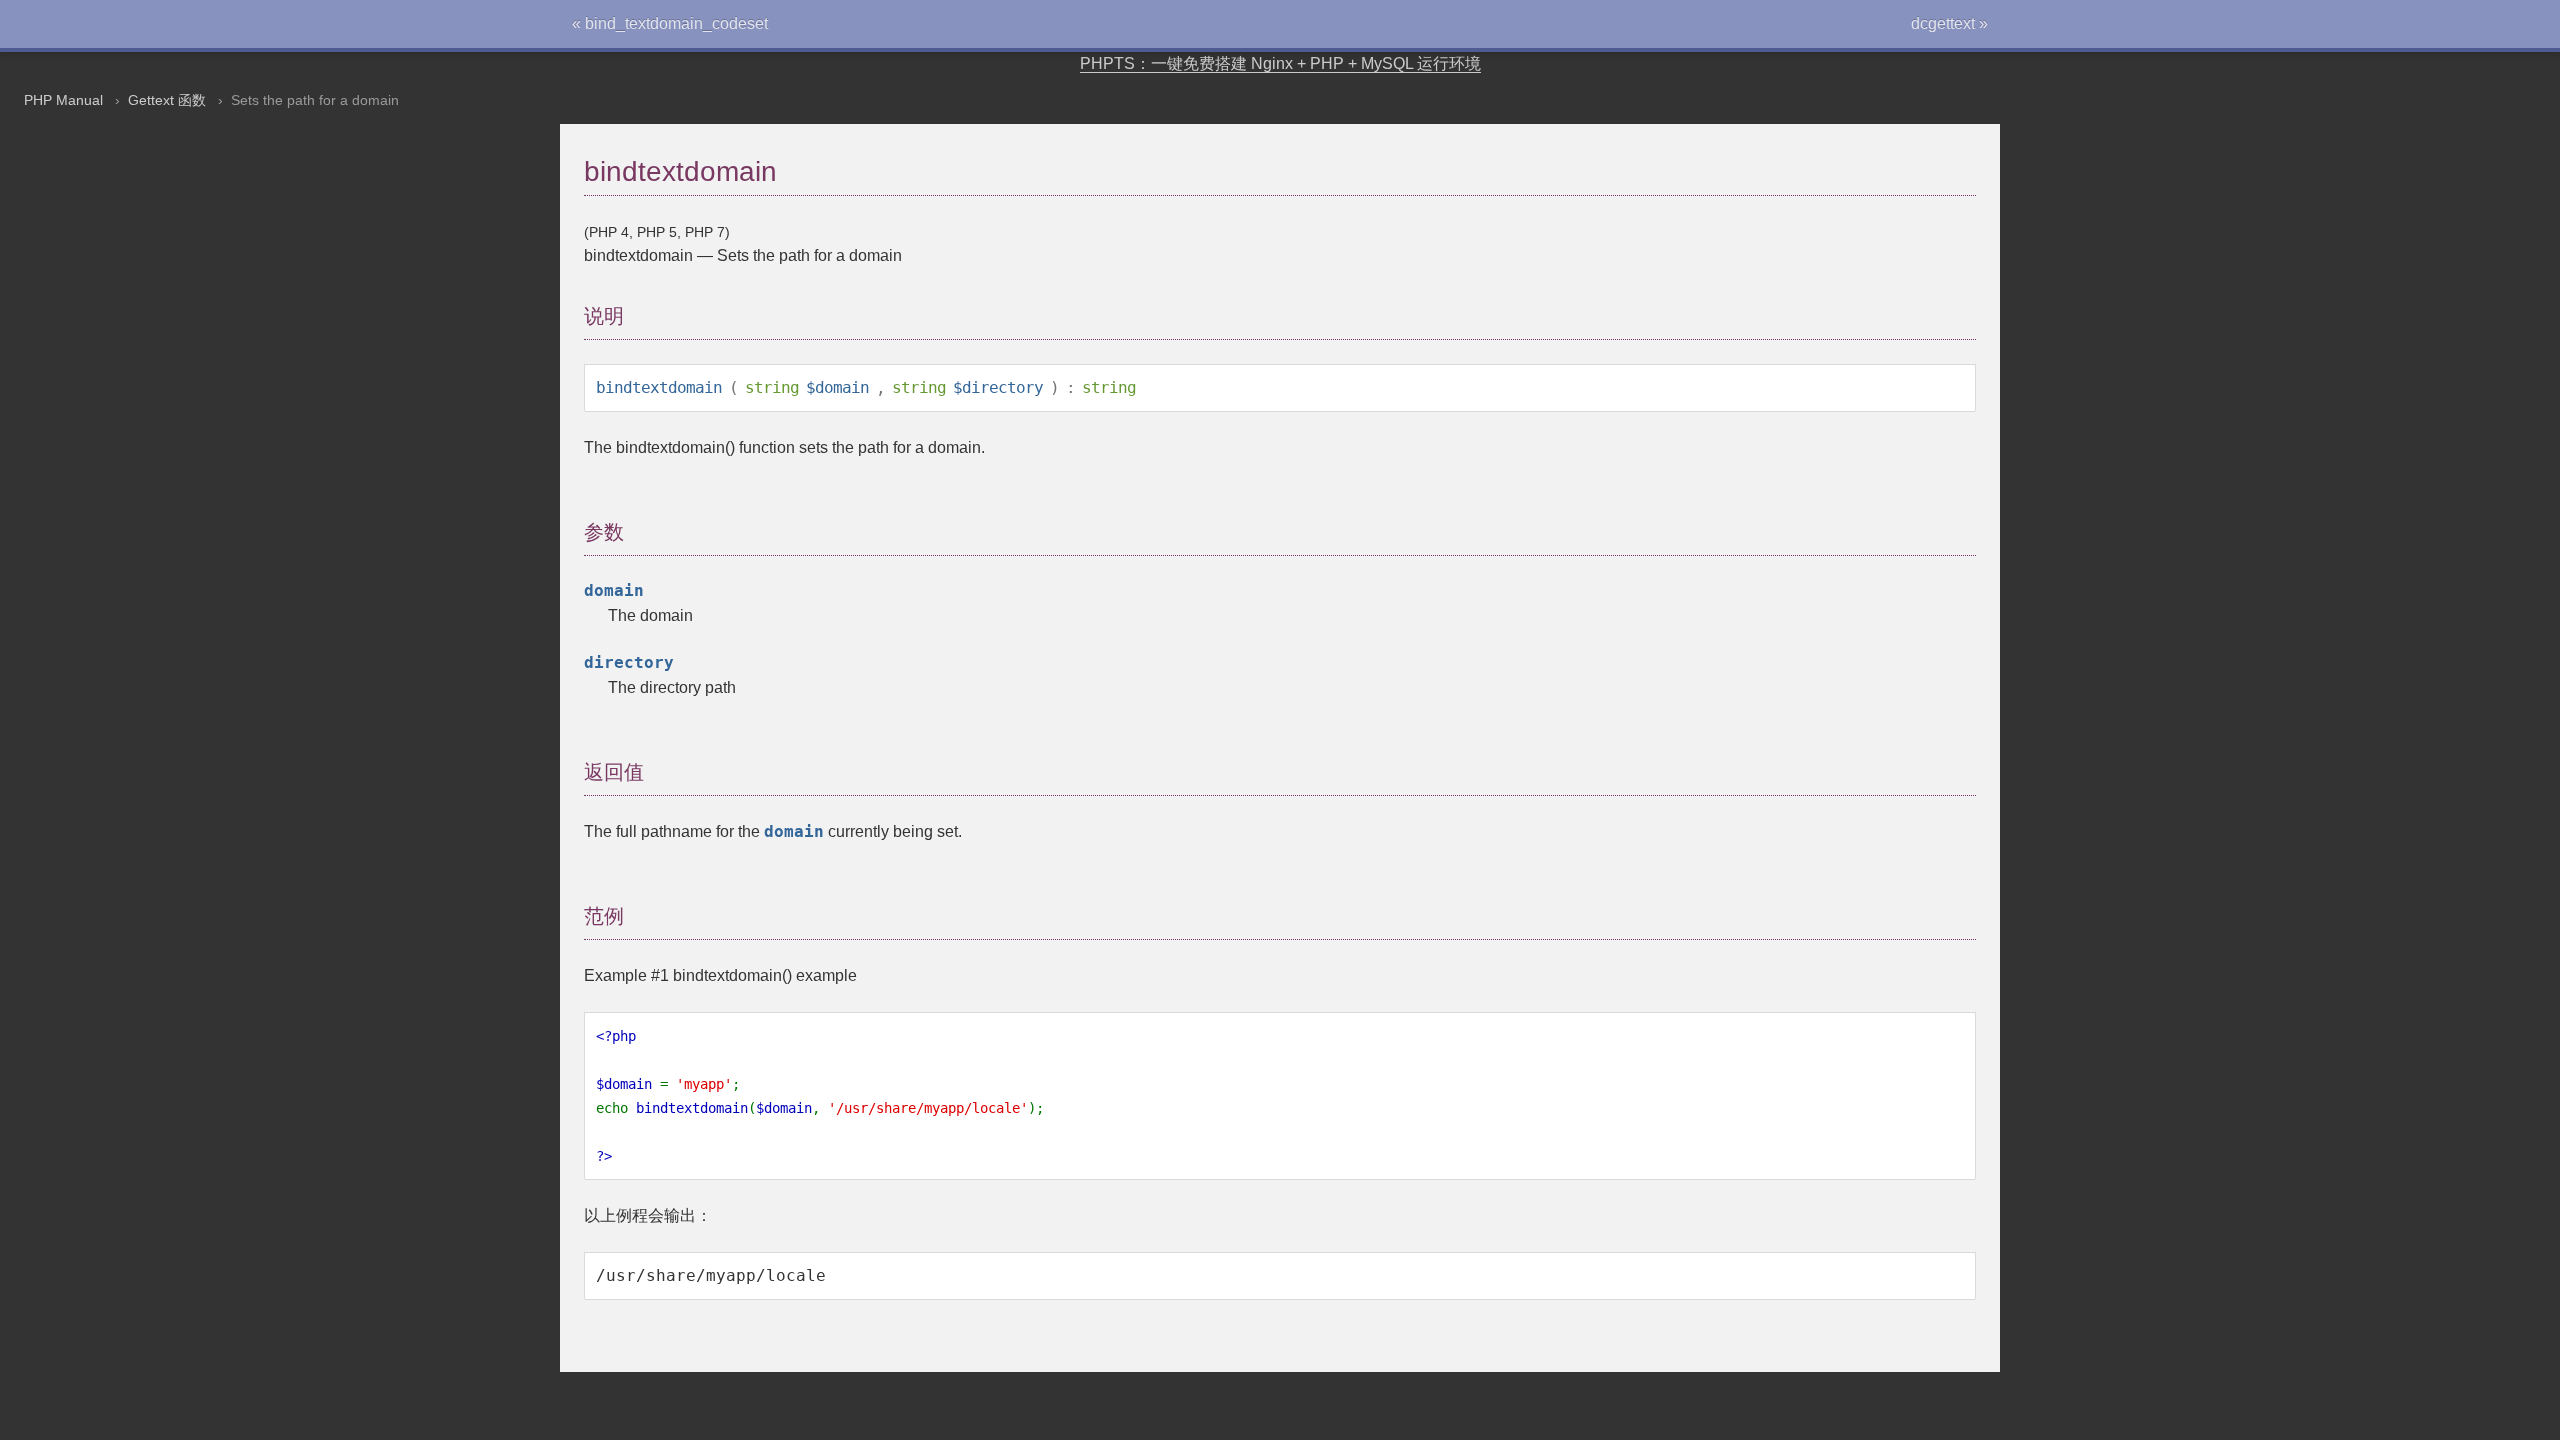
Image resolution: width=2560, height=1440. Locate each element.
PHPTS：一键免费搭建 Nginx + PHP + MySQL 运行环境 (1280, 63)
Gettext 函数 (167, 100)
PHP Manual (63, 100)
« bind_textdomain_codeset (670, 23)
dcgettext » (1949, 23)
